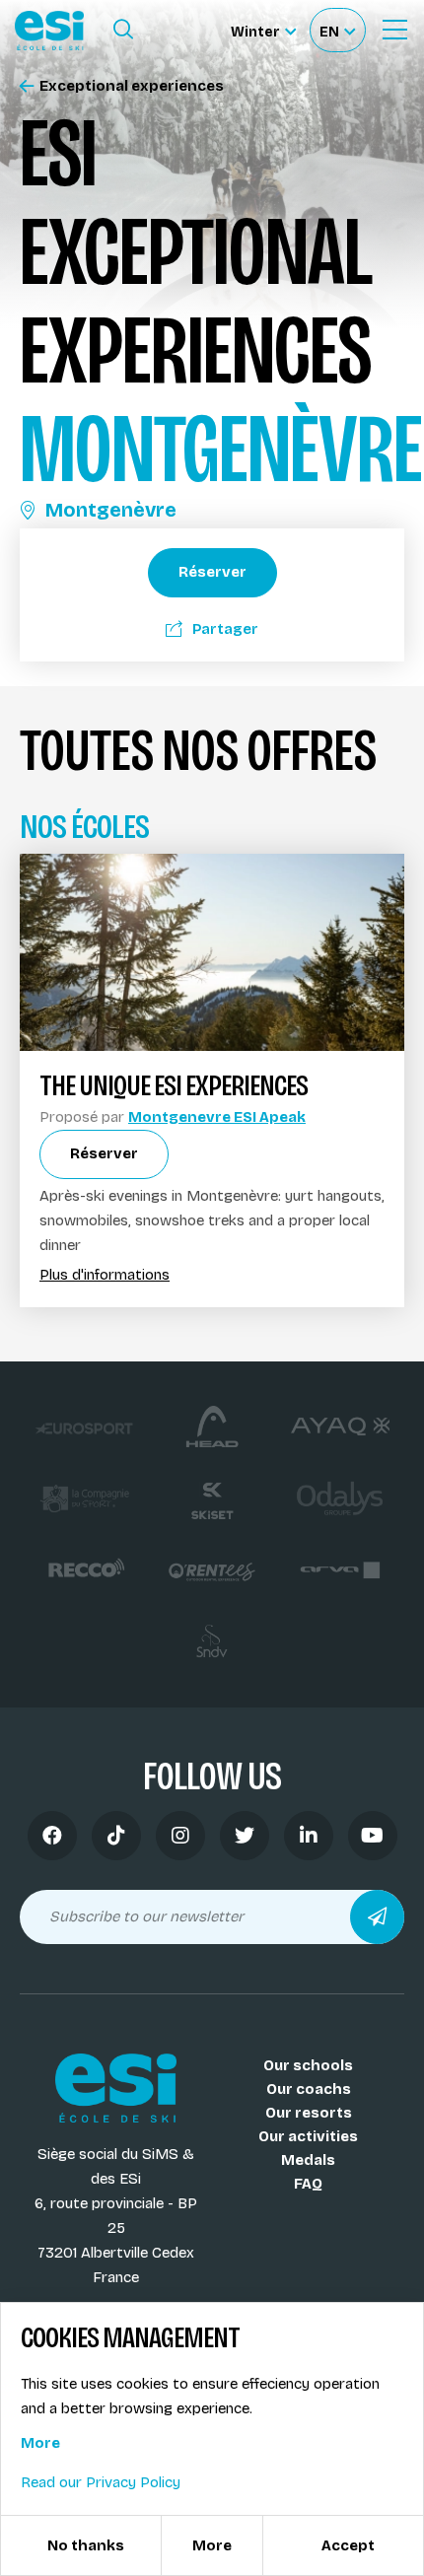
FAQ (308, 2184)
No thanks (86, 2545)
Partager (225, 629)
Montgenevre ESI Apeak (217, 1117)
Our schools (308, 2065)
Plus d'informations (105, 1275)
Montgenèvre (111, 510)
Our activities (308, 2136)
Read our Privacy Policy (101, 2482)
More (40, 2443)
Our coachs (309, 2089)
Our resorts (309, 2113)
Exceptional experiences (132, 86)
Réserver (212, 572)
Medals (308, 2160)
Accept (348, 2545)
